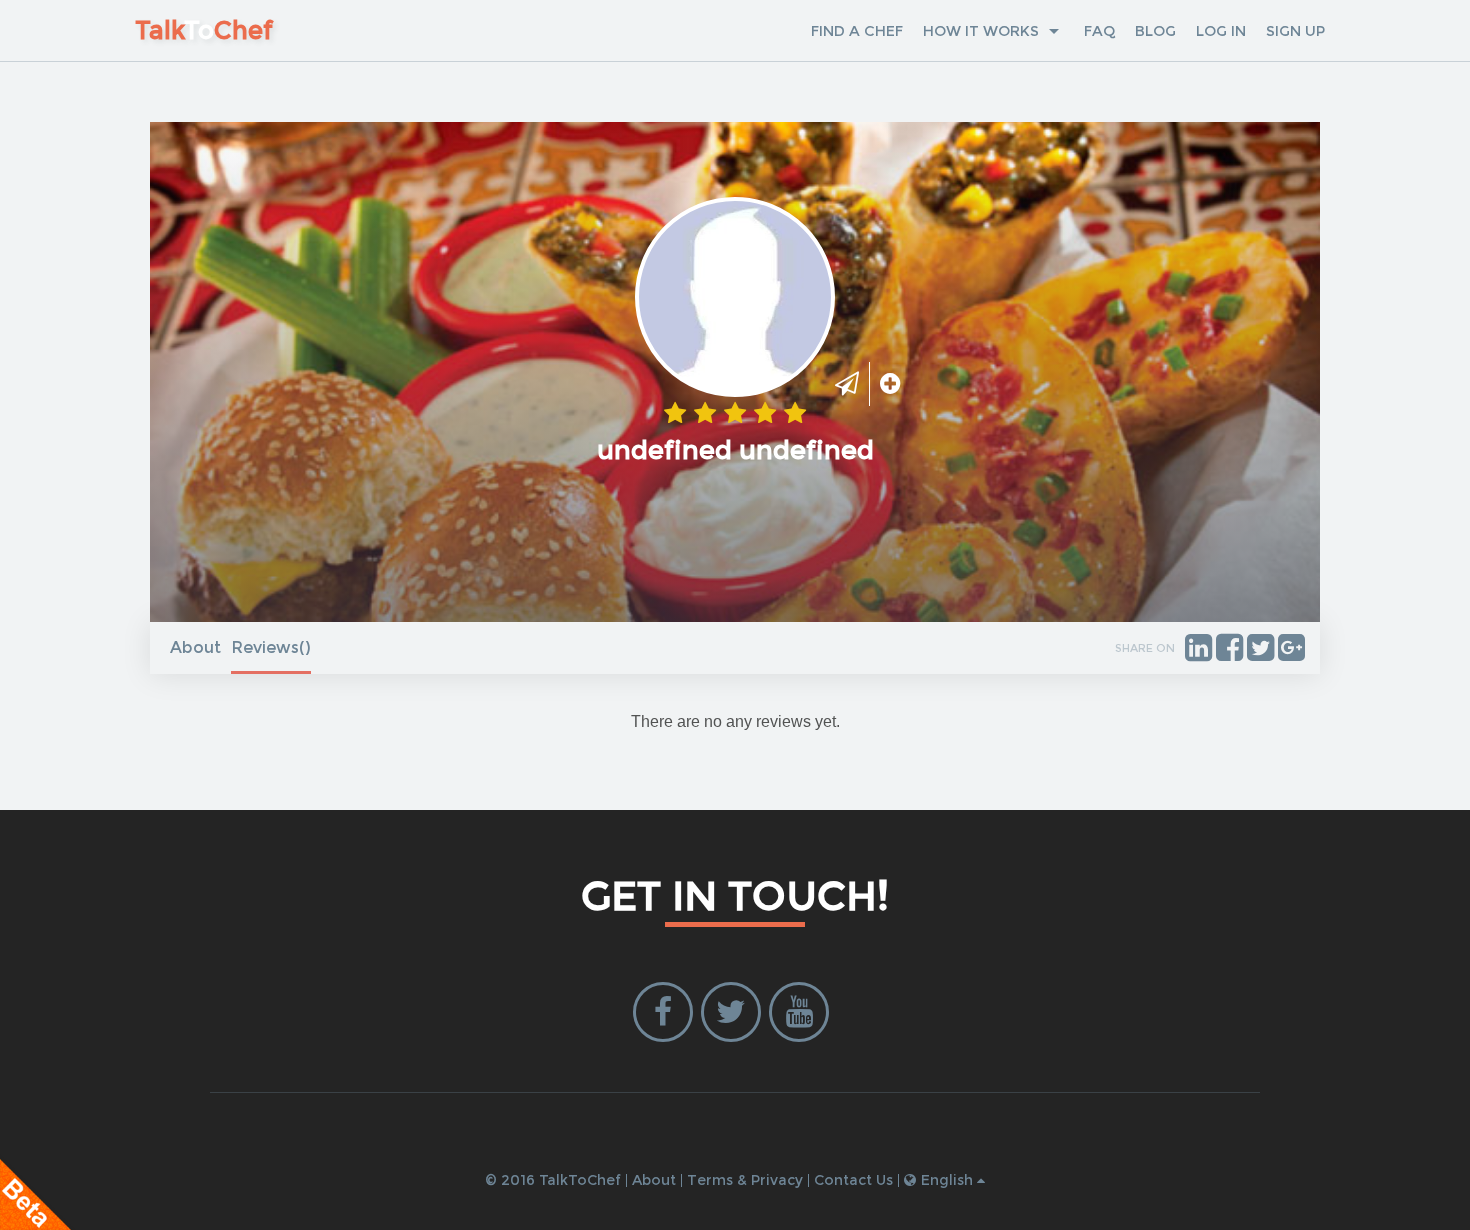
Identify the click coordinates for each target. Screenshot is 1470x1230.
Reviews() (271, 647)
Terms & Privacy (745, 1180)
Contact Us (853, 1180)
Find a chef (857, 31)
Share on (1145, 648)
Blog (1155, 31)
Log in (1221, 31)
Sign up (1295, 31)
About (195, 647)
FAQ (1099, 31)
